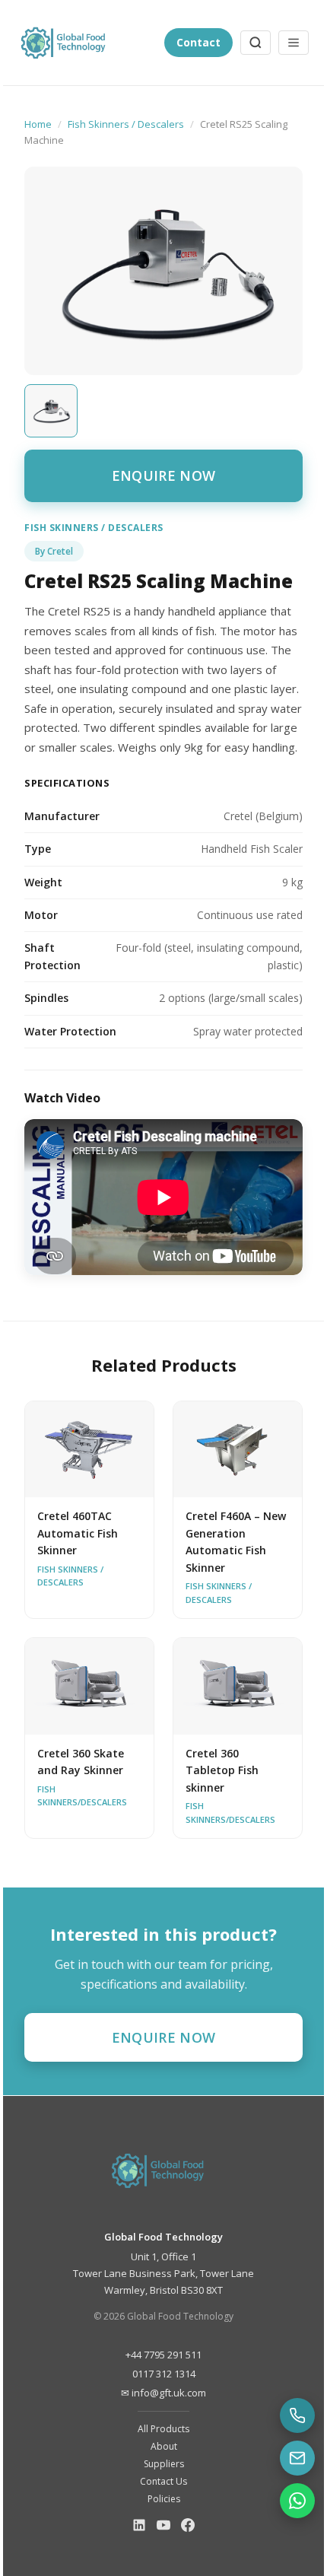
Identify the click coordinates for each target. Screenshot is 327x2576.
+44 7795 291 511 (163, 2355)
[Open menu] (294, 43)
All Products (163, 2429)
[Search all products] (256, 43)
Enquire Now (163, 475)
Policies (164, 2499)
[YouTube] (163, 2528)
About (164, 2446)
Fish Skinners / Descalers (126, 124)
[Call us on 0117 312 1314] (297, 2415)
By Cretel (54, 551)
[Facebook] (188, 2528)
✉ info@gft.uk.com (163, 2393)
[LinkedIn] (139, 2528)
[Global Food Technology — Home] (87, 43)
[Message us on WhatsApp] (297, 2501)
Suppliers (164, 2464)
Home (38, 124)
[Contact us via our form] (297, 2458)
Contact (198, 42)
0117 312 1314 (164, 2374)
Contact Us (163, 2481)
